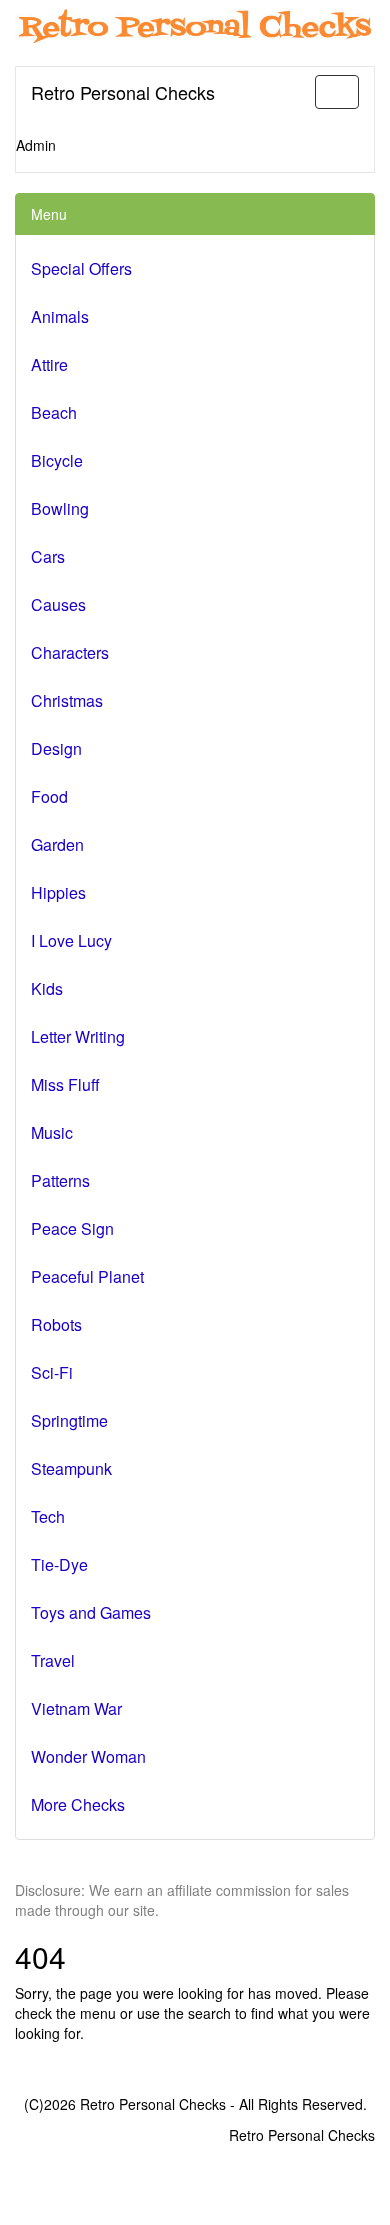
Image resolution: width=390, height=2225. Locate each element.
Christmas (67, 700)
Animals (60, 316)
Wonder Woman (88, 1756)
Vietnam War (76, 1708)
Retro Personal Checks (123, 92)
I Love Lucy (71, 940)
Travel (53, 1660)
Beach (54, 412)
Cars (48, 556)
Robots (56, 1324)
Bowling (60, 508)
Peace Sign (72, 1228)
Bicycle (57, 460)
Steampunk (71, 1468)
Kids (47, 988)
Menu (49, 214)
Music (52, 1132)
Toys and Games (91, 1612)
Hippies (58, 892)
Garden (57, 844)
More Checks (78, 1804)
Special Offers (81, 268)
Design (56, 748)
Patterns (60, 1180)
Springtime (69, 1420)
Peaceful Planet (87, 1276)
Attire (49, 364)
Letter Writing (78, 1036)
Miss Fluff (65, 1084)
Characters (70, 652)
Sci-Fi (52, 1372)
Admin (36, 145)
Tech (48, 1516)
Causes (58, 604)
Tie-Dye (59, 1564)
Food (49, 796)
